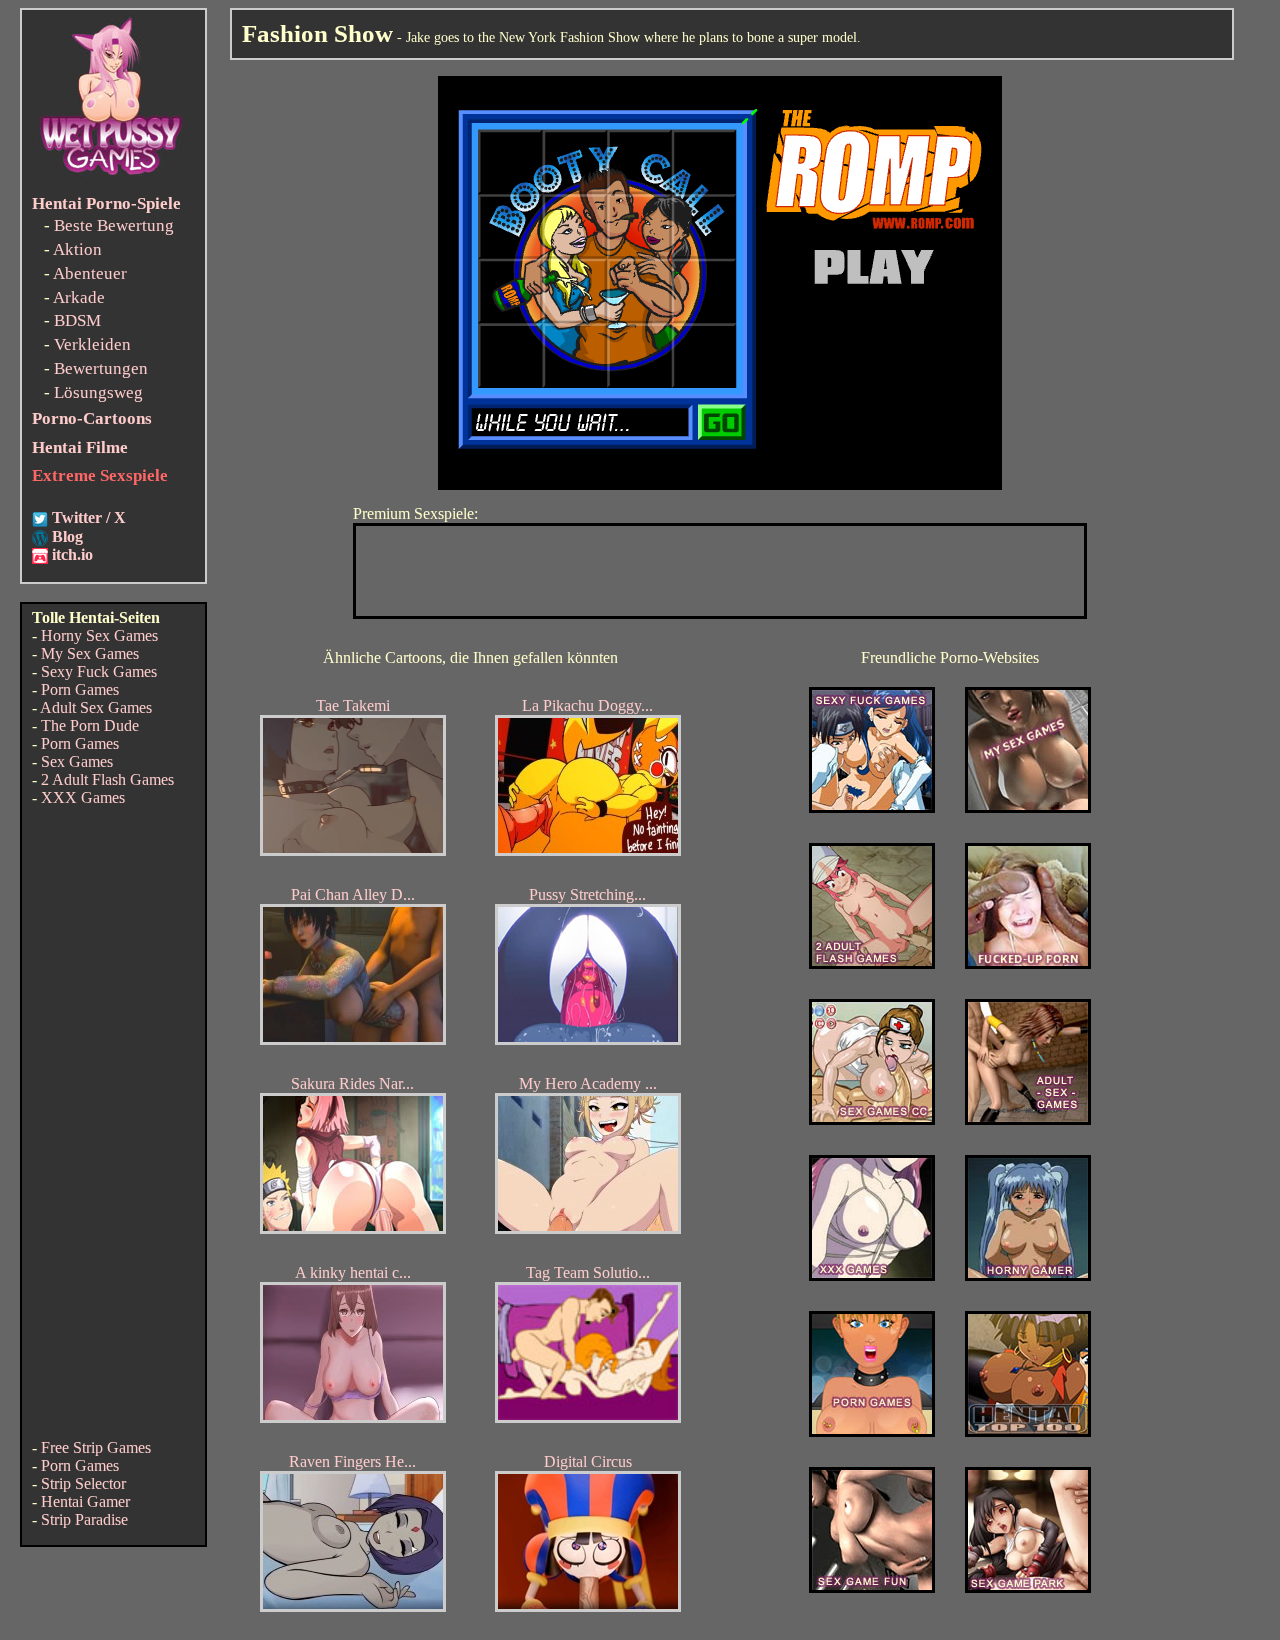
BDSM (77, 320)
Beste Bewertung (114, 225)
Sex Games (77, 761)
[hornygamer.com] (1028, 1275)
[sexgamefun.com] (872, 1587)
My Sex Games (90, 653)
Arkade (79, 297)
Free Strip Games (96, 1447)
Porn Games (80, 689)
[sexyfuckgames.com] (872, 807)
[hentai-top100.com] (1028, 963)
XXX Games (83, 797)
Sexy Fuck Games (99, 671)
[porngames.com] (872, 1431)
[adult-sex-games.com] (1028, 1119)
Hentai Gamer (85, 1501)
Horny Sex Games (99, 635)
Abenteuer (90, 273)
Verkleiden (92, 344)
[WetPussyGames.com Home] (112, 177)
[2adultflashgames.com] (872, 963)
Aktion (77, 249)
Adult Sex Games (96, 707)
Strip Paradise (84, 1519)
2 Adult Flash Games (107, 779)
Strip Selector (83, 1483)
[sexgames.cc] (872, 1119)
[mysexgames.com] (1028, 807)
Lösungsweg (98, 392)
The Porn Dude (90, 725)
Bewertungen (101, 368)
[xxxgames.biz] (872, 1275)
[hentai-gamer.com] (1028, 1431)
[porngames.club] (1028, 1587)
